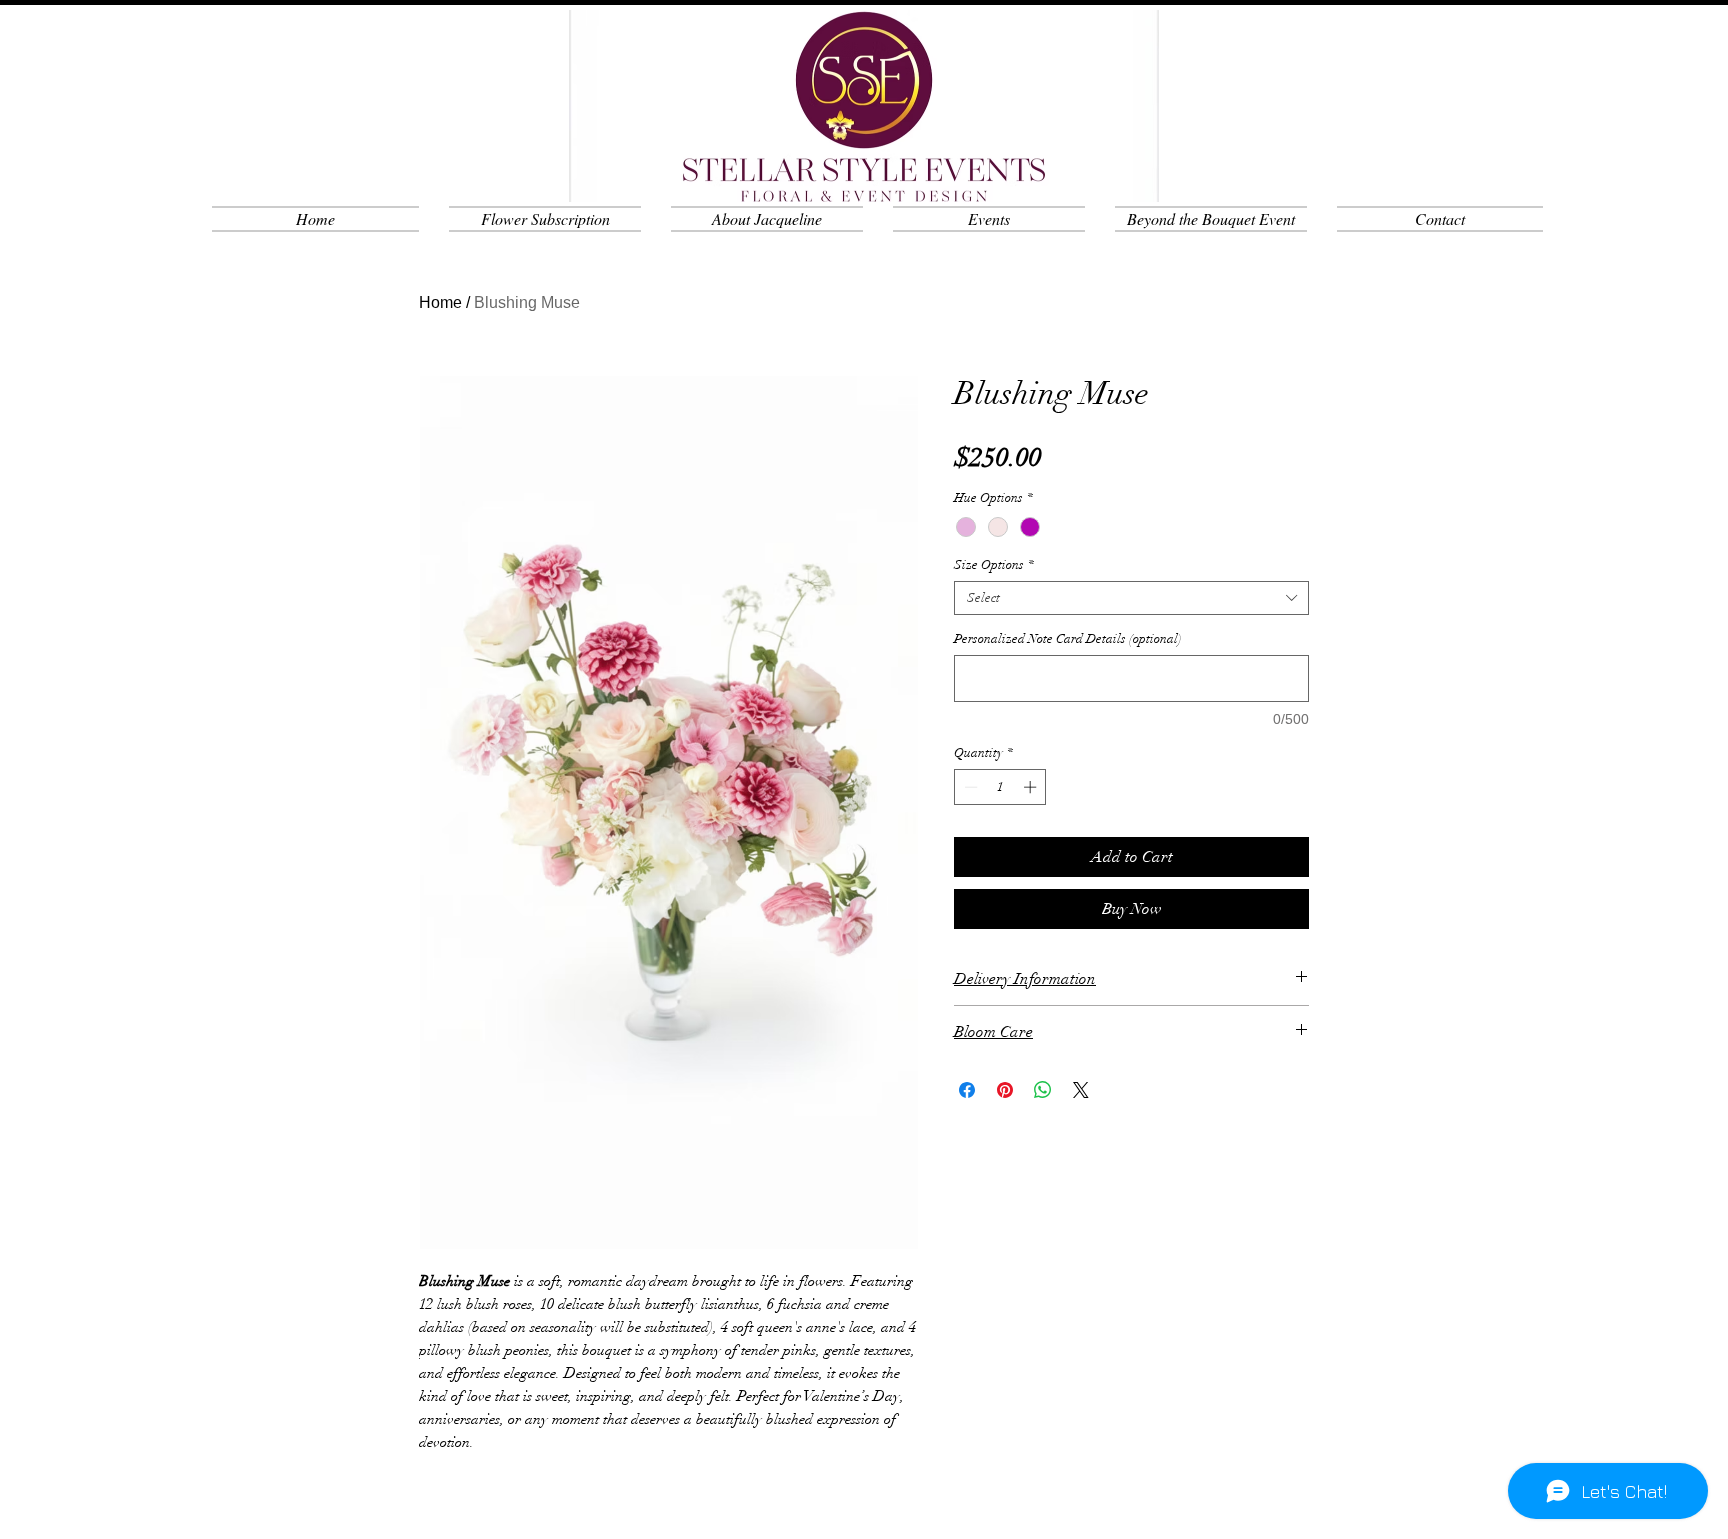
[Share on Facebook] (967, 1090)
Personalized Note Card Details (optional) (1068, 639)
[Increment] (1032, 787)
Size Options (994, 565)
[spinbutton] (1000, 787)
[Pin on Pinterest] (1005, 1090)
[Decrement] (969, 787)
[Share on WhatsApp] (1043, 1090)
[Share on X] (1081, 1090)
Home (440, 302)
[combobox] (1131, 598)
